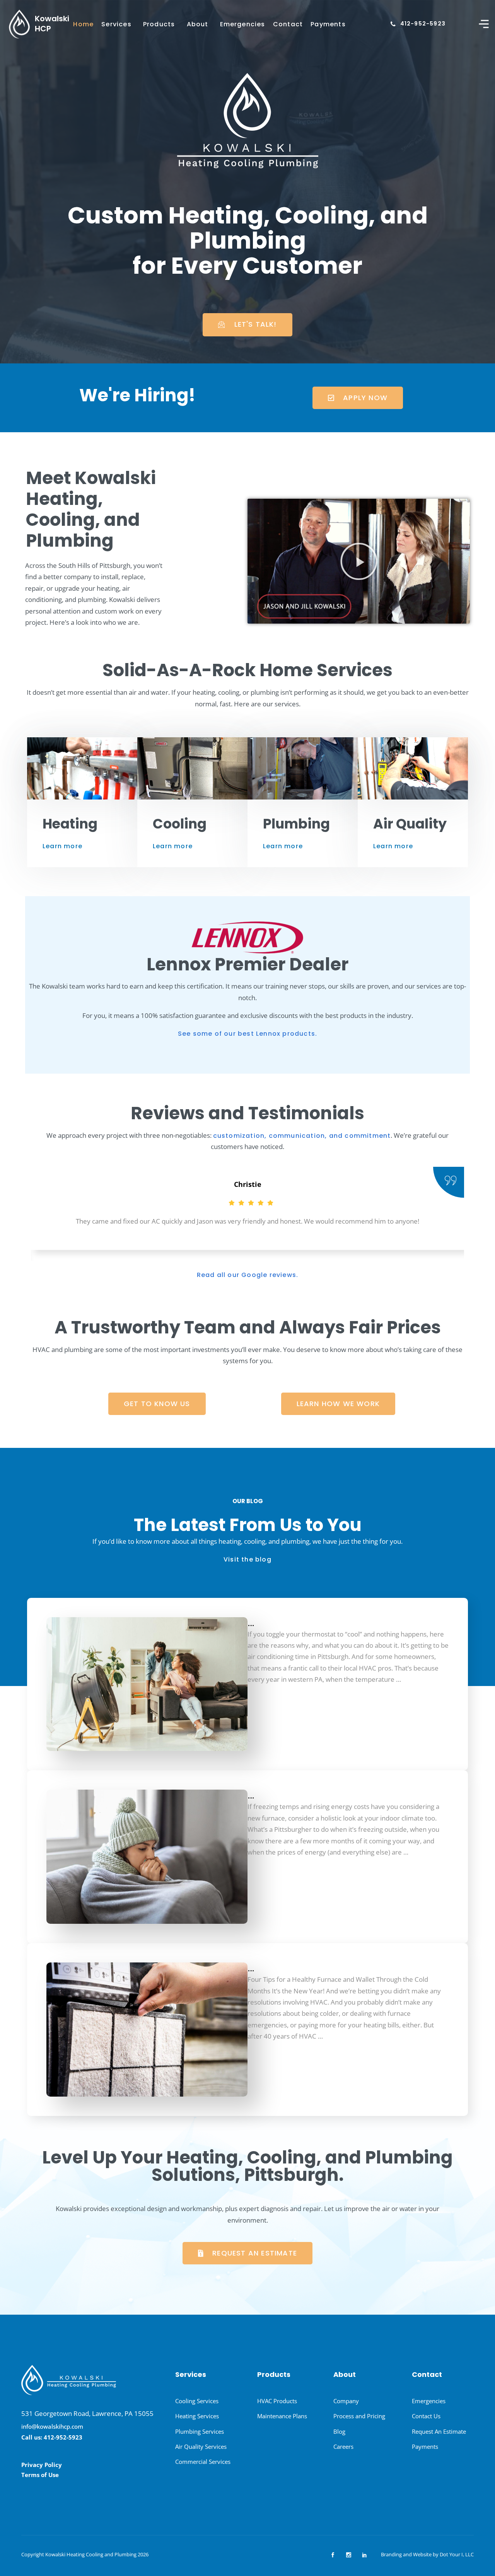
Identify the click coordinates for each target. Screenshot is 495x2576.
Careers (343, 2446)
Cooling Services (197, 2401)
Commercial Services (203, 2462)
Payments (328, 24)
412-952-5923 (423, 24)
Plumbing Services (200, 2431)
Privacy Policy (42, 2465)
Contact (288, 24)
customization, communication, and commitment (302, 1136)
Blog (339, 2431)
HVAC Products (277, 2401)
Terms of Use (40, 2475)
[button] (359, 561)
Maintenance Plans (282, 2416)
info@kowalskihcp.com (52, 2426)
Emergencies (243, 24)
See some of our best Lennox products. (247, 1034)
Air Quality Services (201, 2446)
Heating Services (197, 2416)
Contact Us (426, 2416)
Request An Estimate (439, 2431)
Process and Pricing (359, 2416)
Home (83, 24)
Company (346, 2401)
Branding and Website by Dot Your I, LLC (427, 2554)
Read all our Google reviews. (248, 1275)
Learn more (62, 846)
